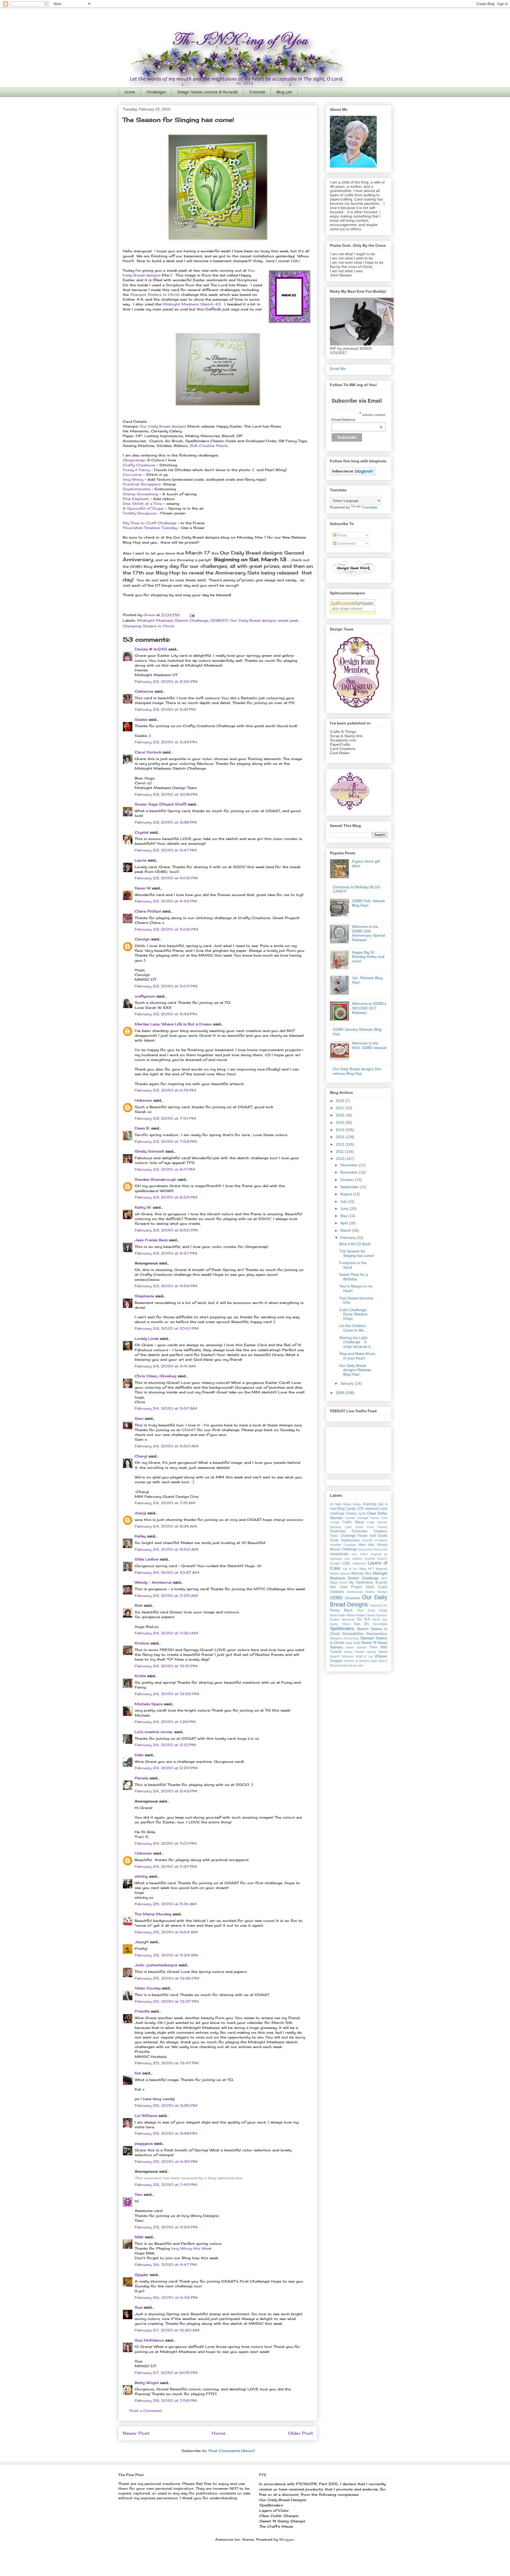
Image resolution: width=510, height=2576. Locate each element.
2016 (341, 1115)
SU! (367, 1619)
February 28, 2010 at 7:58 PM (166, 2400)
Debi (139, 1755)
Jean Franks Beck (151, 1240)
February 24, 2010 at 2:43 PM (166, 1791)
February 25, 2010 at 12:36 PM (167, 1978)
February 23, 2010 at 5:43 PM (166, 1014)
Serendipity (380, 1624)
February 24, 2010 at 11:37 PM (166, 1866)
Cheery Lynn (356, 1513)
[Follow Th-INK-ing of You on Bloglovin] (353, 474)
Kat (138, 2073)
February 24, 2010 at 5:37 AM (166, 1408)
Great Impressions (345, 1540)
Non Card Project (346, 1587)
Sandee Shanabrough (156, 1179)
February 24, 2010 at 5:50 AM (167, 1446)
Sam (139, 1418)
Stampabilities (353, 1634)
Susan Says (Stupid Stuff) (161, 804)
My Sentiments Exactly (368, 1583)
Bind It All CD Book (355, 1244)
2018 (341, 1101)
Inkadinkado (339, 1554)
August (347, 1194)
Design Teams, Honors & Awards (207, 92)
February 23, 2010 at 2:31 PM (165, 709)
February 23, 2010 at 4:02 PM (166, 878)
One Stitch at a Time (143, 504)
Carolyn (142, 939)
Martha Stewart (340, 1573)
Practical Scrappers (141, 484)
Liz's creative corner (154, 1732)
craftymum (145, 996)
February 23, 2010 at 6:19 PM (165, 1090)
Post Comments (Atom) (231, 2451)
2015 (341, 1123)
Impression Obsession (373, 1549)
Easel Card (365, 1527)
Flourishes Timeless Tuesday (150, 528)
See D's (362, 1624)
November (350, 1172)
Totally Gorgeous (139, 513)
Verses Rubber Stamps (360, 1652)
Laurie (141, 860)
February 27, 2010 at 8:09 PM (166, 2373)
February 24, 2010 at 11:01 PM (166, 1843)
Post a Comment (146, 2411)
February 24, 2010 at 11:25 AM (166, 1596)
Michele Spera (149, 1704)
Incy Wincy (134, 479)
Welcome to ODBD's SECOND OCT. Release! (369, 1008)
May (344, 1216)
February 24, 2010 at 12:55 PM (167, 1694)
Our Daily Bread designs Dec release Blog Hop (357, 1071)
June (345, 1209)
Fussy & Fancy (136, 470)
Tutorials (257, 92)
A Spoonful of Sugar (143, 508)
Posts (341, 535)
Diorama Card (341, 1527)
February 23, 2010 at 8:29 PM (166, 1197)
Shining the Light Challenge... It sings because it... (356, 1342)
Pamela (141, 1778)
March (346, 1230)
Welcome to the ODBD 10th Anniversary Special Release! (369, 933)
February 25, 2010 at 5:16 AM (166, 1904)
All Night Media (340, 1504)
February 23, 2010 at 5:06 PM (166, 929)
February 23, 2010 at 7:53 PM (166, 1141)
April (345, 1223)
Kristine (142, 1643)
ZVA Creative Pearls (209, 446)
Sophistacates (137, 489)
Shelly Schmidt (149, 1151)
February (348, 1238)
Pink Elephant (136, 499)
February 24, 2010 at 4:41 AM (165, 1366)
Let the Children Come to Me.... (354, 1328)
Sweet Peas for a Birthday (354, 1277)
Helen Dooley (148, 1988)
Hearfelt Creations (375, 1540)
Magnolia (382, 1569)
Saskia (141, 719)
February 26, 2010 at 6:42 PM (166, 2297)
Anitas (357, 1504)
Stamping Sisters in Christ (149, 626)
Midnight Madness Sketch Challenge (173, 620)
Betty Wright (147, 2383)
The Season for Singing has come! (357, 1253)
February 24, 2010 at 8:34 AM (166, 1526)
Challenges (156, 92)
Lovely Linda (147, 1338)
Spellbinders (342, 1629)
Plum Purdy (366, 1610)
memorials (340, 1665)
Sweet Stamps (356, 1647)
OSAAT (189, 1430)
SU (359, 1619)
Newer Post (136, 2433)
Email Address (357, 420)
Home (130, 92)
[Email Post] (192, 615)
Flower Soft (367, 1536)
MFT (371, 1569)
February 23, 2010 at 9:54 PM (166, 1286)
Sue (139, 2307)
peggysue (144, 2143)
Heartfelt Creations (343, 1545)
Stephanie (144, 1296)
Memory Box (362, 1573)
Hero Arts (367, 1545)
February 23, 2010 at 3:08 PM (166, 794)
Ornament (353, 1598)
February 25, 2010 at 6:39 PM (166, 2161)
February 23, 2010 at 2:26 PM (166, 681)
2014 (341, 1130)
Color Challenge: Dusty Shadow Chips (353, 1314)
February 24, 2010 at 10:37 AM (167, 1572)
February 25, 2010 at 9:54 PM (166, 2227)
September (350, 1187)
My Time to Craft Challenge (150, 523)
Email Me (338, 369)
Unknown (143, 1100)
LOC (346, 1563)
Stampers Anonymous (344, 1638)
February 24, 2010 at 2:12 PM (165, 1745)
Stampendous (377, 1634)
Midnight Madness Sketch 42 (192, 304)
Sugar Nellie (352, 1643)
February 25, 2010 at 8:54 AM (166, 1932)
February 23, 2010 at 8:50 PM (166, 1230)
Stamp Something (141, 494)
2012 (341, 1144)
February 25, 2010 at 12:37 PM (167, 2001)
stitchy (141, 1876)
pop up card (355, 1665)
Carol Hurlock (148, 752)
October (348, 1180)
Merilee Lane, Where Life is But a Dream (173, 1024)
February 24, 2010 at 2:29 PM (166, 1768)
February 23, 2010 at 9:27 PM (166, 1253)
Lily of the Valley (355, 1569)
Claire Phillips (148, 911)
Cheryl (141, 1456)
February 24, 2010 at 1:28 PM (165, 1722)
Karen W (143, 888)
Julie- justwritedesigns (156, 1965)
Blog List (284, 92)
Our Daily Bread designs (163, 426)
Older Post (300, 2433)
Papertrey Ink (379, 1605)
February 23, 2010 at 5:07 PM (166, 986)
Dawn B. (142, 1128)
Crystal (142, 832)
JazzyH (142, 1942)
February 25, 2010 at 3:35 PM (166, 2105)
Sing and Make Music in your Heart (357, 1356)
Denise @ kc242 (151, 649)
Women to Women (357, 1661)
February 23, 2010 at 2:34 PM (166, 742)
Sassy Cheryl (340, 1624)
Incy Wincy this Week (191, 2248)
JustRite (370, 1559)
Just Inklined (353, 1559)
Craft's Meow (353, 1522)
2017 (341, 1108)
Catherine (144, 691)
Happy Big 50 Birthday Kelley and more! (368, 957)
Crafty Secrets (377, 1522)
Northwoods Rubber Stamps (367, 1592)
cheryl (140, 1513)
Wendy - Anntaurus (153, 1582)
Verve (383, 1652)
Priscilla (142, 2011)
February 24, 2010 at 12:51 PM (166, 1666)
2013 (341, 1137)
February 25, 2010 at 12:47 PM (167, 2063)
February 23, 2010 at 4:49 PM (166, 901)
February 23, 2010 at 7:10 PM (165, 1118)
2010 (341, 1159)
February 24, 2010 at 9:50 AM (167, 1549)
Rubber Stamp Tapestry (372, 1615)
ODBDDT (219, 620)
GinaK (382, 1536)
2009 (341, 1393)
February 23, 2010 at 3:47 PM (166, 850)
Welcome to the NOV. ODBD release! (369, 1045)
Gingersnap (134, 460)
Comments (346, 543)
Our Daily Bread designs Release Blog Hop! (355, 1370)
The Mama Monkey (153, 1914)
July (344, 1201)
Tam (139, 2194)
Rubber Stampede (342, 1619)
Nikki (139, 2237)
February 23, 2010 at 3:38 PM (166, 822)
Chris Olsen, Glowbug (156, 1376)
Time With (378, 1647)
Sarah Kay (380, 1619)
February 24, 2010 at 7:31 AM (165, 1503)
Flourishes (338, 1531)
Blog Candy (347, 1509)
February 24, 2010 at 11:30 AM (166, 1633)
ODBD (336, 1598)
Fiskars (382, 1527)
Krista (140, 1676)
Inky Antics (360, 1554)
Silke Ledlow (147, 1559)
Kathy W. (143, 1207)
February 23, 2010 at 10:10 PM (167, 1328)
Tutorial (336, 1652)
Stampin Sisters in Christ (155, 295)
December (350, 1165)
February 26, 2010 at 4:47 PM (166, 2264)
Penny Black (341, 1610)
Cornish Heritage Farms (362, 1518)
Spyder (142, 2275)
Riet (139, 1605)
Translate (369, 507)
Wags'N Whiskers (342, 1656)
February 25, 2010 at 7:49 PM (166, 2185)
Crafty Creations (139, 465)
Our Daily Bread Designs (359, 1601)
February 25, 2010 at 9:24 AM (166, 1955)
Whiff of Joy (365, 1656)
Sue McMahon (149, 2340)
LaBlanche (359, 1563)
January (348, 1383)
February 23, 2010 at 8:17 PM (165, 1169)
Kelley (140, 1536)
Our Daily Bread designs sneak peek (264, 620)
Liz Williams (146, 2116)
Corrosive (132, 475)
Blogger (287, 2539)
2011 (340, 1151)
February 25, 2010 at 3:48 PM (166, 2133)
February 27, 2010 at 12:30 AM (167, 2330)
